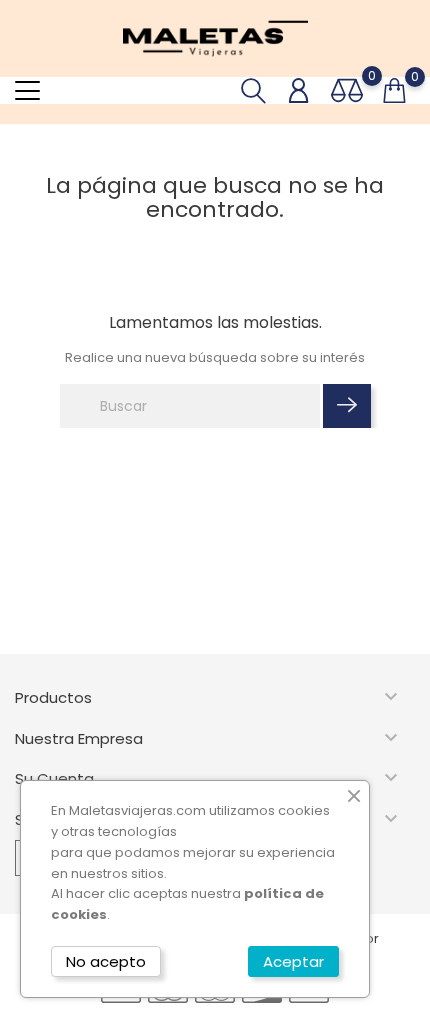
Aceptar (293, 961)
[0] (347, 90)
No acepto (106, 961)
